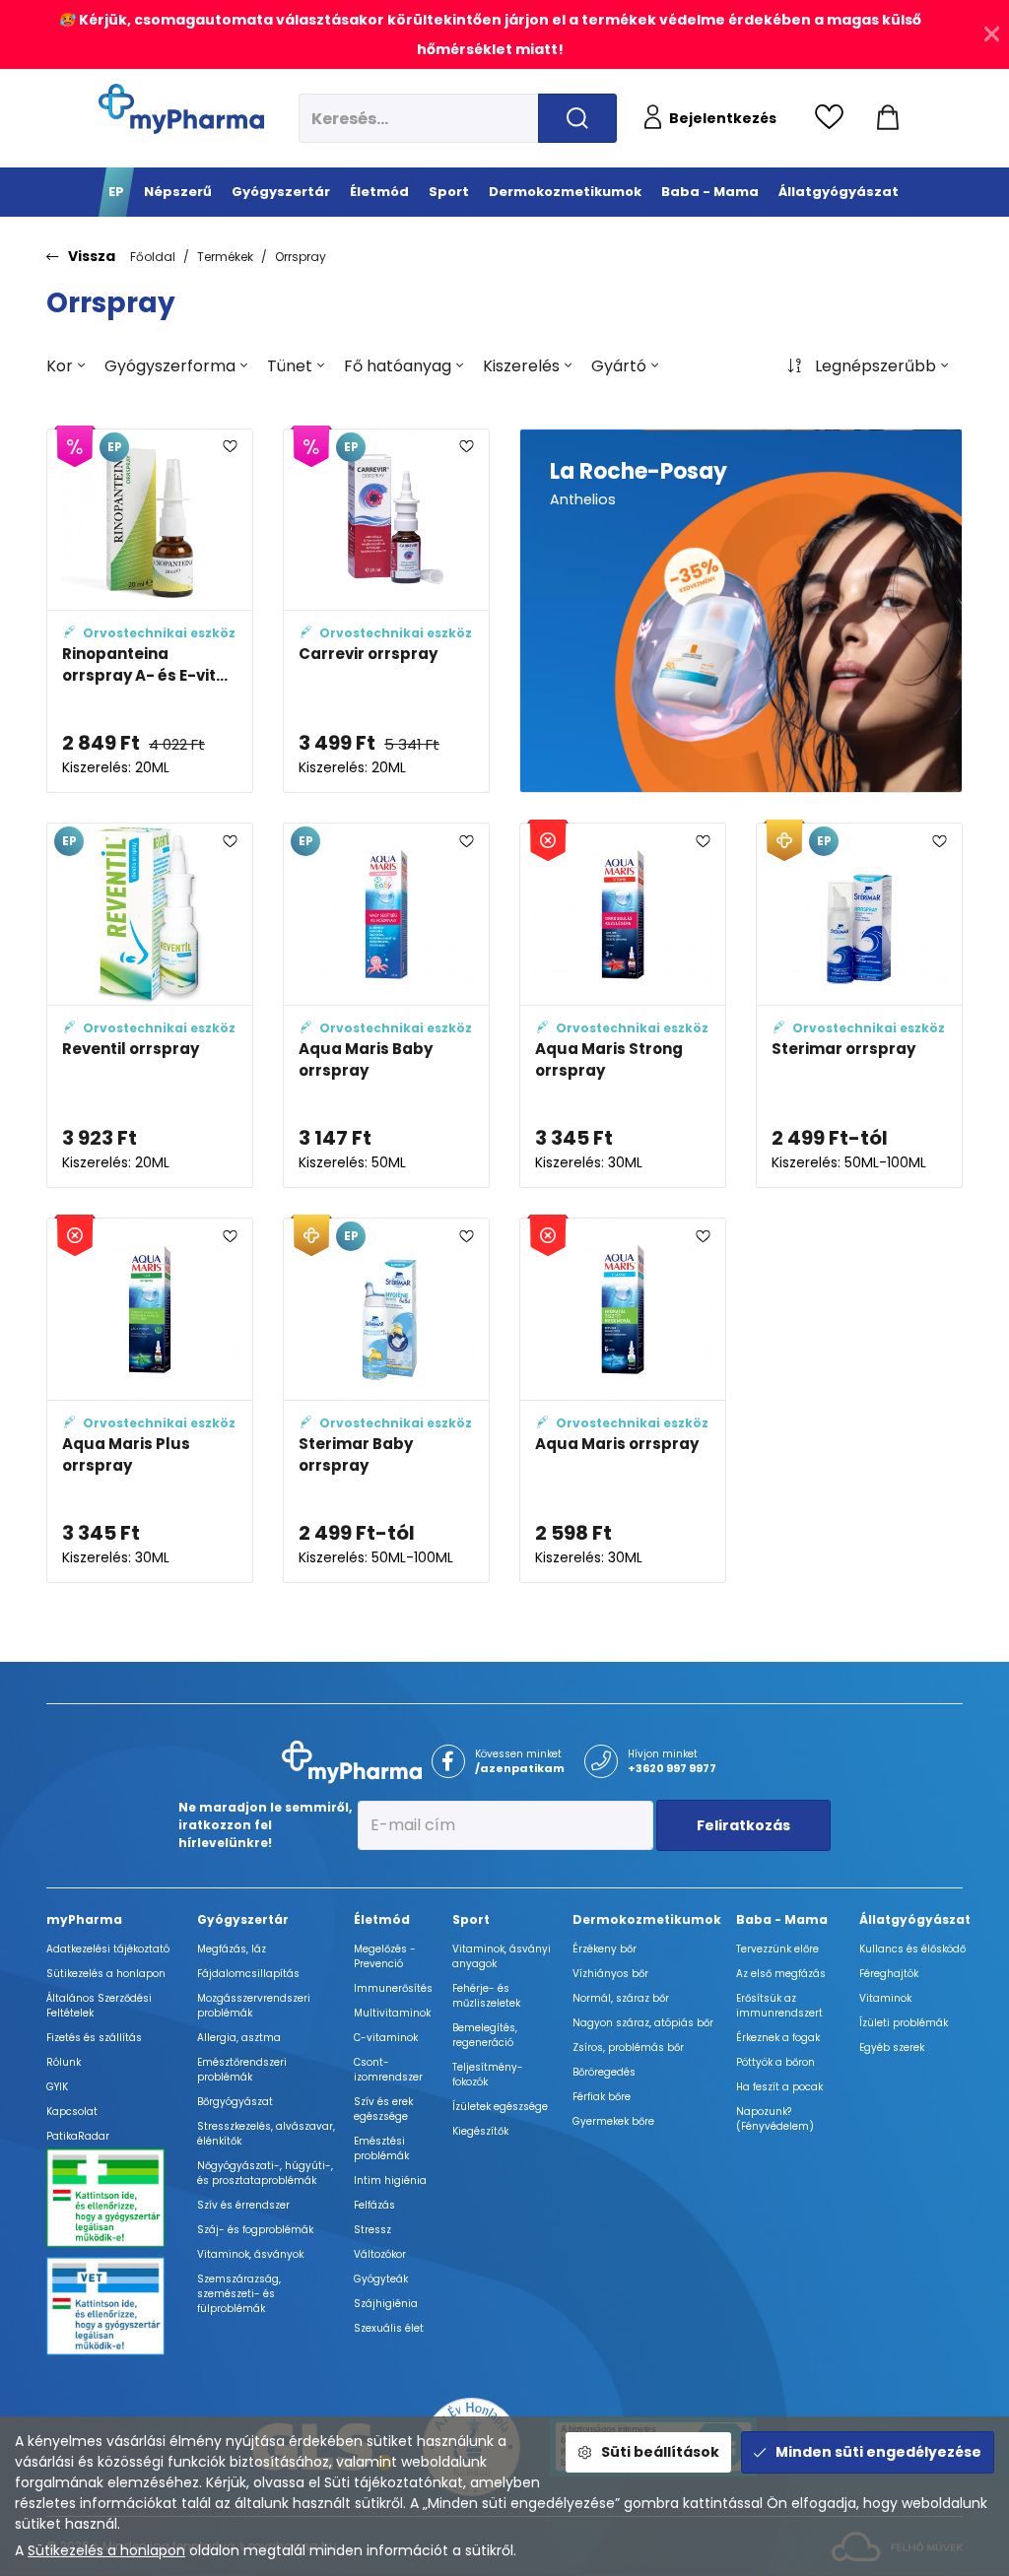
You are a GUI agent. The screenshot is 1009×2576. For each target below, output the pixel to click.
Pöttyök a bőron (775, 2062)
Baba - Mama (782, 1919)
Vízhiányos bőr (610, 1974)
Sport (471, 1919)
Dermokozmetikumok (647, 1919)
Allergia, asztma (239, 2038)
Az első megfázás (781, 1974)
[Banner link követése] (741, 611)
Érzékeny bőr (605, 1949)
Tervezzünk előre (777, 1949)
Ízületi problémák (904, 2023)
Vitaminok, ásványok (250, 2254)
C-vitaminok (386, 2038)
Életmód (382, 1919)
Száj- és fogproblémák (255, 2230)
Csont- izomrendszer (388, 2070)
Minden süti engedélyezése (878, 2452)
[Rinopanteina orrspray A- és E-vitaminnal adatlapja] (150, 611)
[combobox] (66, 366)
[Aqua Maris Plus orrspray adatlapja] (150, 1400)
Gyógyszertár (243, 1919)
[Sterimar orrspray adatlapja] (859, 1005)
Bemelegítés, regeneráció (485, 2035)
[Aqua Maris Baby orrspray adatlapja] (386, 1005)
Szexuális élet (389, 2328)
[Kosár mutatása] (888, 118)
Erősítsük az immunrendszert (779, 2006)
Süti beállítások (660, 2452)
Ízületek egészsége (500, 2107)
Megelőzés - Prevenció (385, 1956)
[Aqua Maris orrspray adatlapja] (623, 1400)
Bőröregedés (604, 2072)
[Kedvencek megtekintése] (834, 118)
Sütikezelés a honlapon (106, 2550)
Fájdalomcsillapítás (248, 1974)
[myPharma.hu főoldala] (181, 109)
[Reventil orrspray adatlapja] (150, 1005)
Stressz (372, 2230)
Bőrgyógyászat (235, 2102)
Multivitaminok (392, 2013)
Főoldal (153, 257)
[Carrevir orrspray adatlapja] (386, 611)
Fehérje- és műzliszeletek (486, 1996)
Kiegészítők (480, 2131)
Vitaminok (885, 1998)
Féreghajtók (889, 1974)
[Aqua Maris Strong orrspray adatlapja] (623, 1005)
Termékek (225, 257)
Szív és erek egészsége (383, 2109)
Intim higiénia (390, 2180)
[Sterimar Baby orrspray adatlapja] (386, 1400)
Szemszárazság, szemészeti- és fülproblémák (239, 2294)
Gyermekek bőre (613, 2121)
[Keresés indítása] (577, 118)
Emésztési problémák (381, 2148)
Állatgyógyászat (915, 1919)
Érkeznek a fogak (778, 2038)
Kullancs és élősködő (912, 1949)
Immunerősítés (393, 1988)
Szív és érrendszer (243, 2205)
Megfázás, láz (232, 1949)
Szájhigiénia (386, 2304)
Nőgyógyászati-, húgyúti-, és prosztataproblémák (265, 2173)
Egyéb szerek (892, 2048)
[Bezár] (992, 34)
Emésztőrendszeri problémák (242, 2070)
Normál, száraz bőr (621, 1998)
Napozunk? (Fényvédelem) (775, 2119)
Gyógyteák (381, 2279)
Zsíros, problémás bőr (628, 2048)
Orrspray (301, 257)
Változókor (380, 2254)
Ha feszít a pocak (779, 2087)
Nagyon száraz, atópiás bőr (643, 2023)
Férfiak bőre (602, 2097)
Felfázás (374, 2205)
